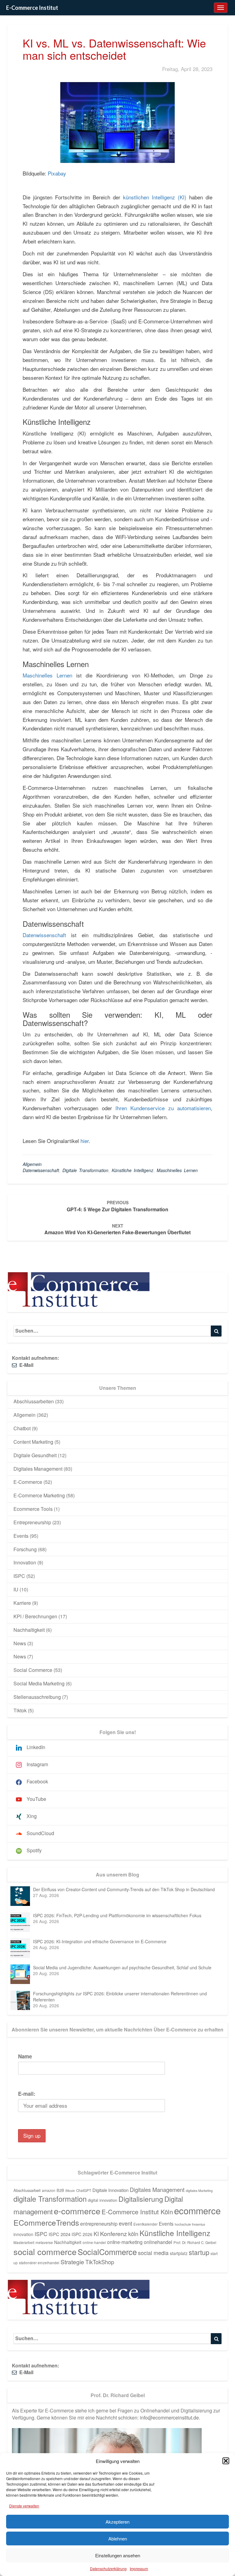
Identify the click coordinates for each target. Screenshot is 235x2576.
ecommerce (197, 2210)
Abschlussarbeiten (34, 1401)
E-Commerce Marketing (39, 1495)
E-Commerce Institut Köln (137, 2212)
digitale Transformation (85, 1170)
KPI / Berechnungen (35, 1616)
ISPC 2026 (82, 2234)
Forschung (25, 1549)
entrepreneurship (99, 2223)
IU (16, 1589)
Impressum (139, 2568)
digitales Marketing (199, 2191)
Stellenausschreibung (37, 1697)
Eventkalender (145, 2224)
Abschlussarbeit (27, 2190)
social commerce (45, 2252)
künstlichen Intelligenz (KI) (155, 197)
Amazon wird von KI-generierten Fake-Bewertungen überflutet (117, 1229)
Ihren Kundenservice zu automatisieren (163, 1108)
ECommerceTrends (46, 2222)
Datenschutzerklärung (108, 2568)
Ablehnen (118, 2538)
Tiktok (20, 1710)
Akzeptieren (117, 2522)
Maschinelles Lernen (47, 675)
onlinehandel (158, 2242)
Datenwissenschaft (44, 935)
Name (25, 2056)
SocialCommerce (107, 2252)
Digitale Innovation (110, 2190)
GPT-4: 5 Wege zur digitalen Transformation (117, 1206)
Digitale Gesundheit (35, 1455)
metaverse (44, 2242)
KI (96, 2234)
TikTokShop (100, 2262)
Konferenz (114, 2234)
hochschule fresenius (190, 2224)
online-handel (94, 2242)
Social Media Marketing (39, 1683)
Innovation (25, 1562)
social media (153, 2253)
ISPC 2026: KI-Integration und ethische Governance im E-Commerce (100, 1941)
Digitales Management (38, 1469)
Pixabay (57, 173)
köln (133, 2234)
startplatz (179, 2253)
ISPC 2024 (60, 2234)
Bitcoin (70, 2191)
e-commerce (77, 2211)
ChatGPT (84, 2190)
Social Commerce (33, 1670)
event (125, 2223)
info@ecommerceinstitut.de (169, 2418)
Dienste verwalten (24, 2506)
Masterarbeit (24, 2242)
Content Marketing (33, 1442)
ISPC (19, 1576)
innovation (23, 2234)
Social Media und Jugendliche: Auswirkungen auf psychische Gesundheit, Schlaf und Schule (122, 1967)
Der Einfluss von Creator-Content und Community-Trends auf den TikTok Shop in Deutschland (124, 1889)
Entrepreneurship (32, 1522)
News (20, 1643)
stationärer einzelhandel (39, 2263)
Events (21, 1536)
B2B (60, 2190)
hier (85, 1141)
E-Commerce (28, 1482)
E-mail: (27, 2094)
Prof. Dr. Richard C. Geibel (195, 2242)
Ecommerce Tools (33, 1509)
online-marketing (125, 2242)
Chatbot (22, 1428)
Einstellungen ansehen (118, 2555)
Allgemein (32, 1164)
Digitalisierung (141, 2199)
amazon (49, 2190)
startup (199, 2252)
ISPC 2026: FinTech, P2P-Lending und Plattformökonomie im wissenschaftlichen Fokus (117, 1915)
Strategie (72, 2262)
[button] (226, 2461)
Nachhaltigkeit (29, 1630)
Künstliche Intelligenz (132, 1170)
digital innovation (103, 2200)
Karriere (22, 1603)
